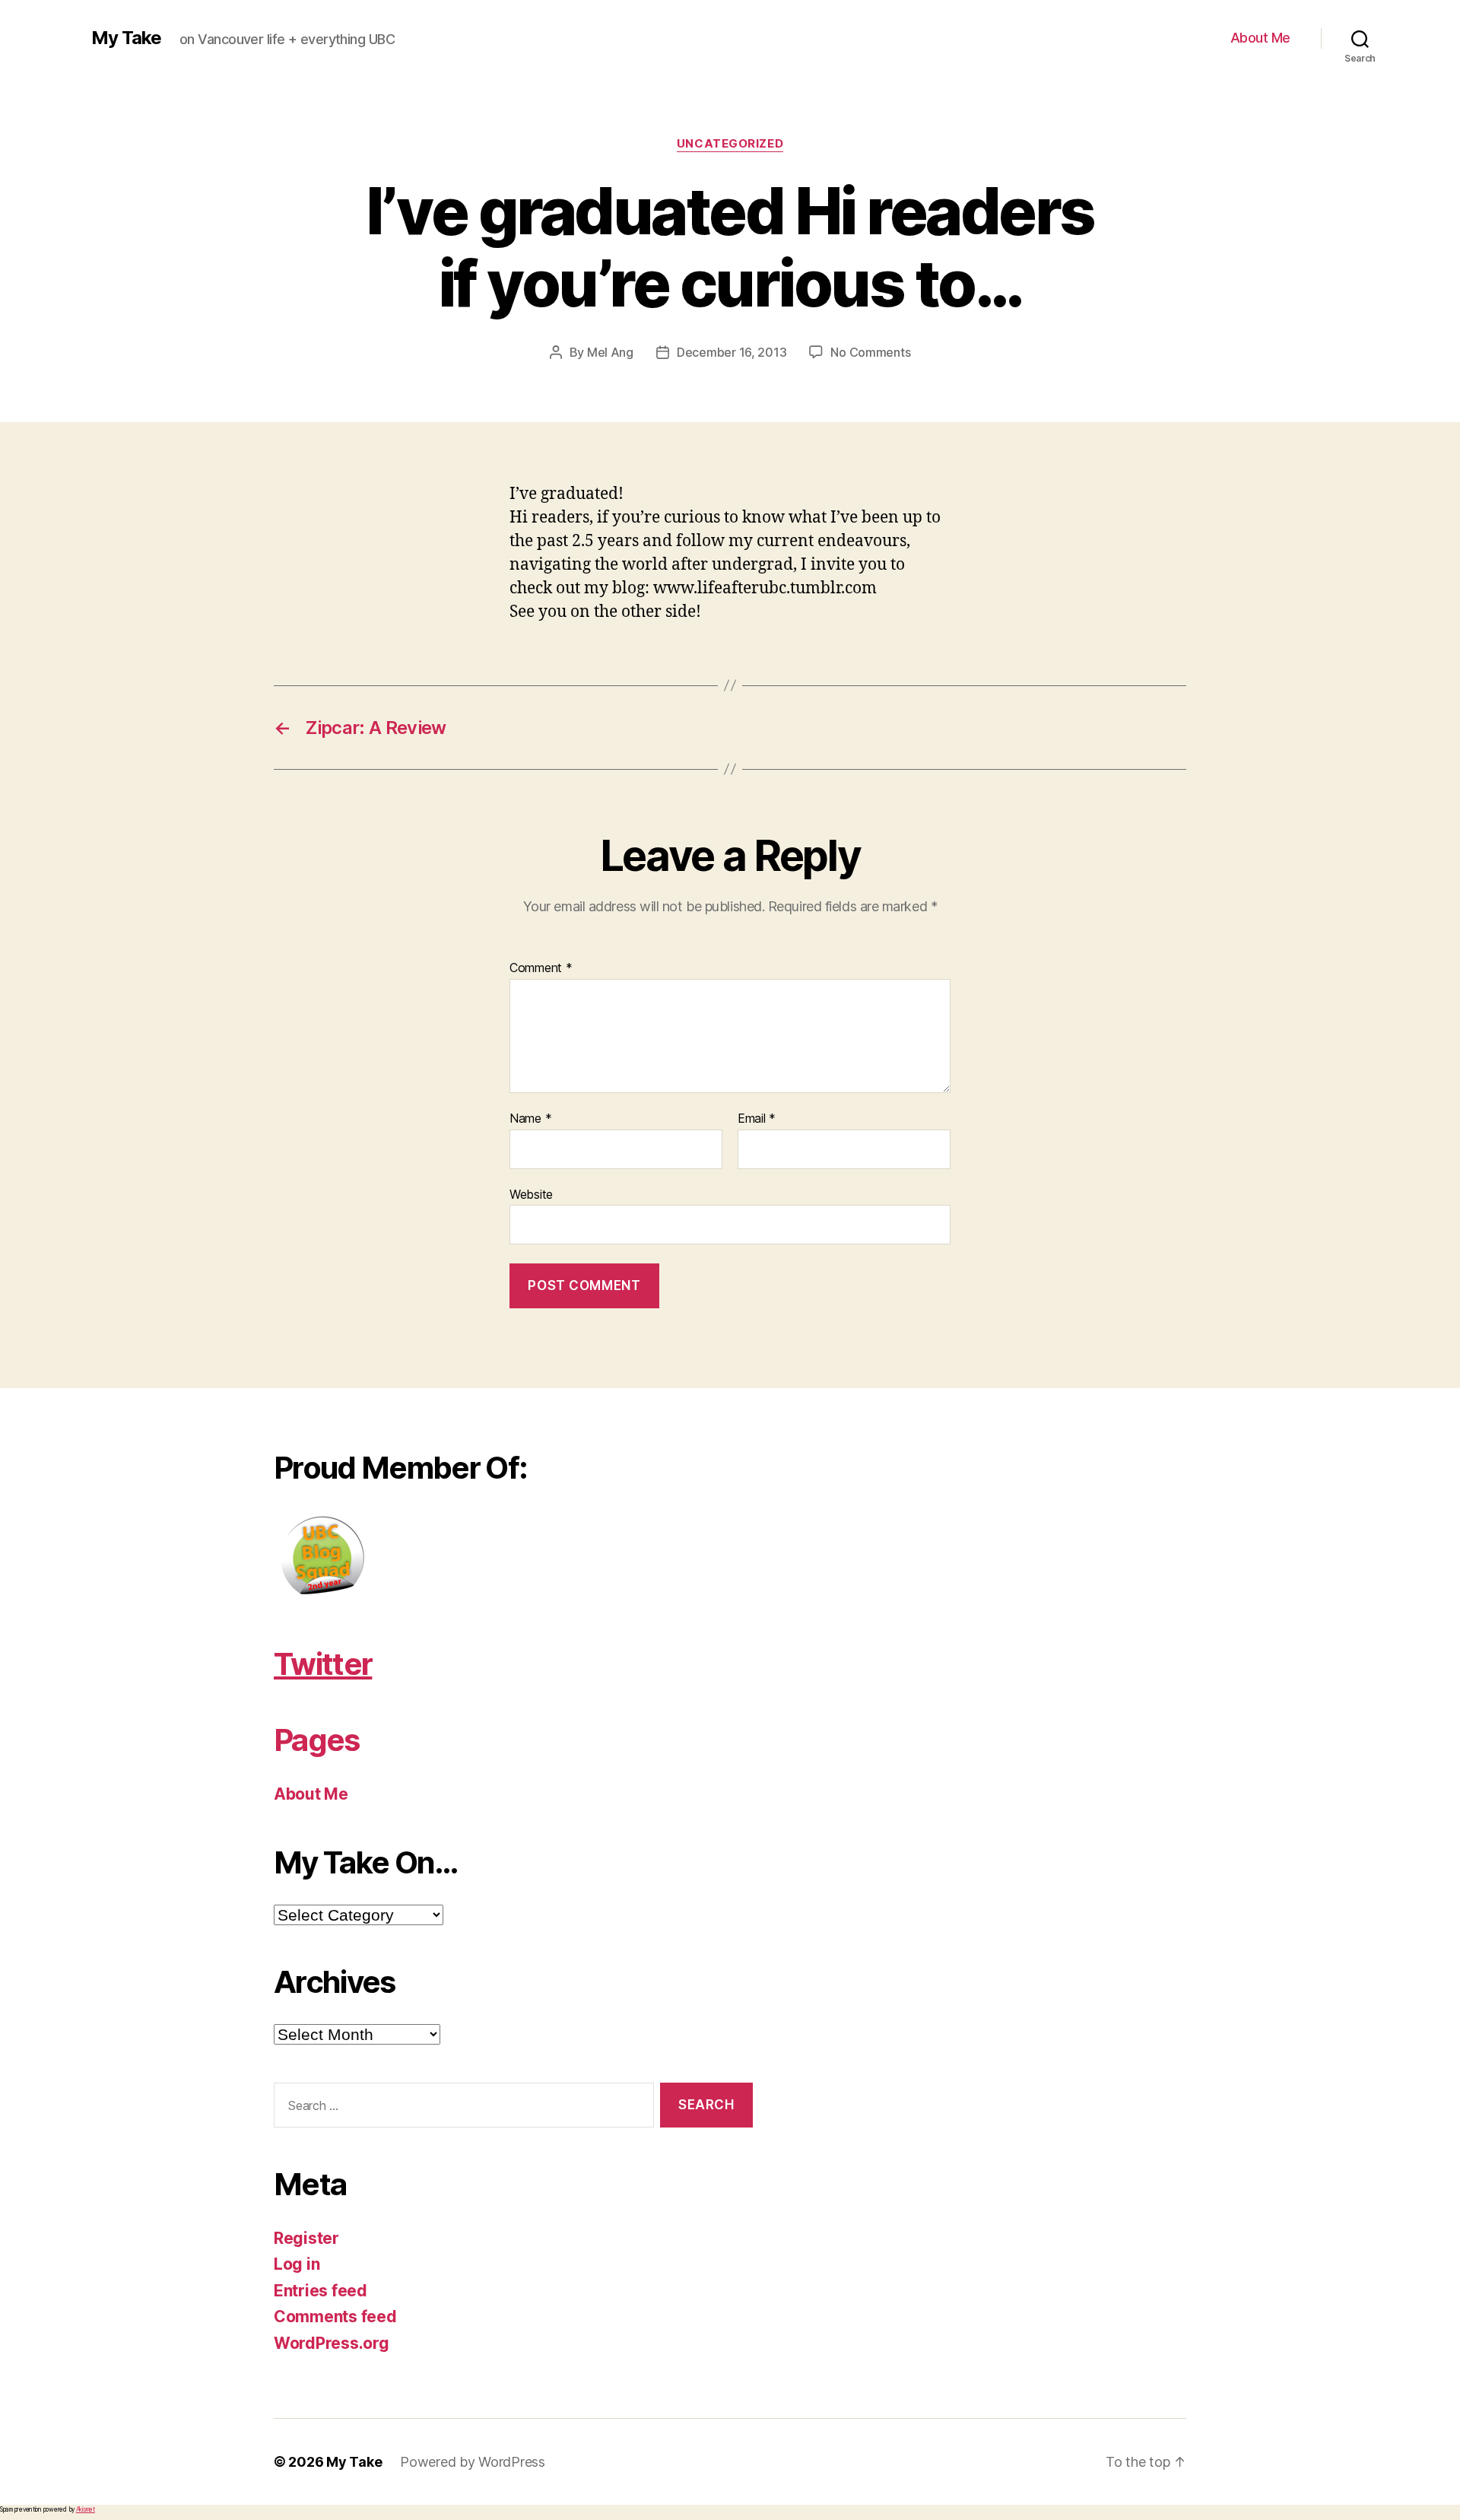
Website (531, 1194)
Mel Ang (610, 352)
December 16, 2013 (732, 352)
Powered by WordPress (473, 2462)
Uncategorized (730, 144)
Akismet (86, 2509)
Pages (317, 1740)
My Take (126, 38)
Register (306, 2238)
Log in (297, 2264)
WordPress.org (332, 2343)
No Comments (870, 352)
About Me (1260, 38)
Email (757, 1119)
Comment (541, 968)
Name (530, 1119)
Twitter (323, 1664)
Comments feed (335, 2317)
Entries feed (321, 2291)
